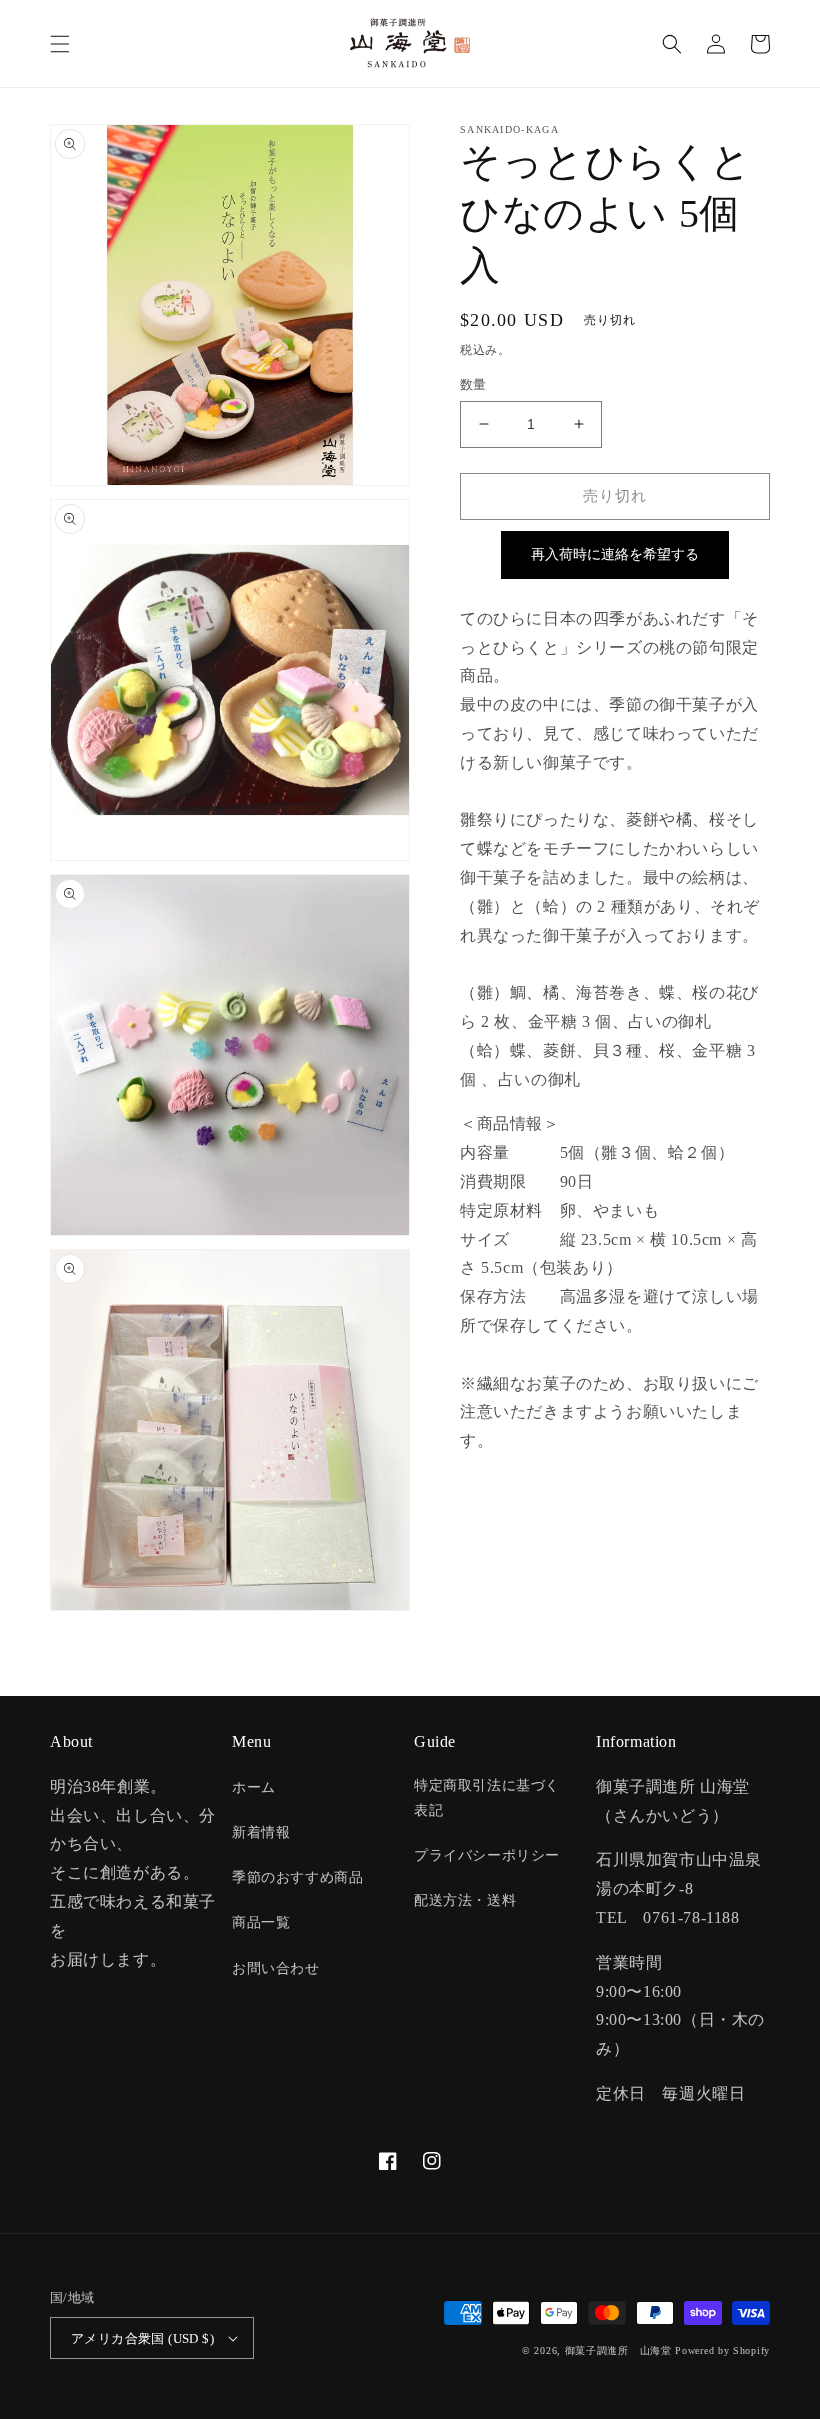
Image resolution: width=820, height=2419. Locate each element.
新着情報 (261, 1832)
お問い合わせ (276, 1968)
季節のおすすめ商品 (297, 1877)
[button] (60, 44)
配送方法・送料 (465, 1900)
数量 (473, 384)
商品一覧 (261, 1922)
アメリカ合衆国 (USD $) (142, 2338)
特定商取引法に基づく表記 (487, 1798)
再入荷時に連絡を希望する (615, 554)
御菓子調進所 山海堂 (618, 2350)
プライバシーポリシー (487, 1855)
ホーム (254, 1787)
